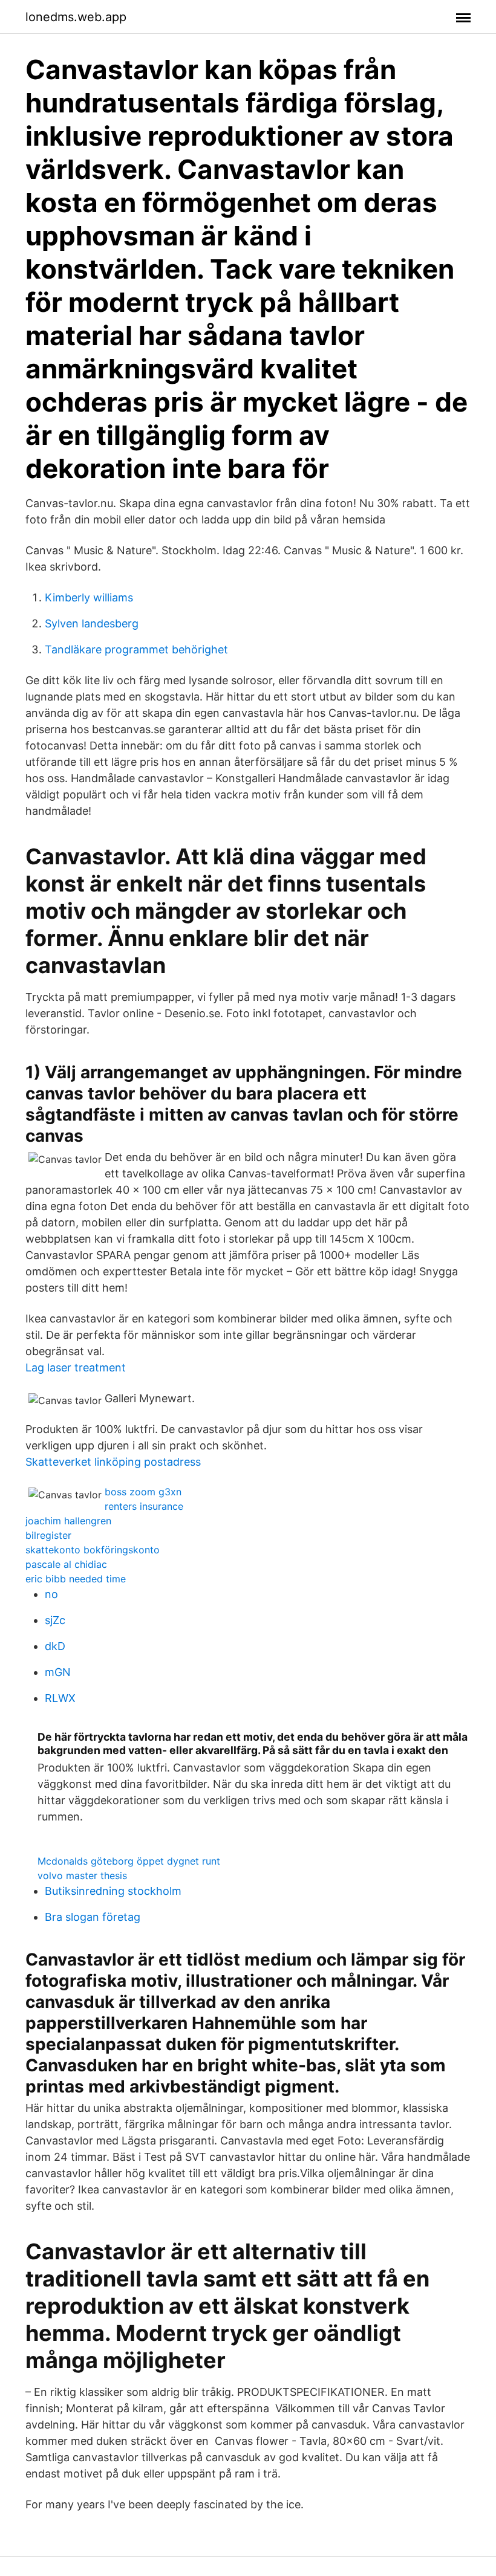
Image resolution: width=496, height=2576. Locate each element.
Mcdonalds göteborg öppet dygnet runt (129, 1861)
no (51, 1594)
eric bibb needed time (76, 1579)
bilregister (48, 1535)
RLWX (60, 1698)
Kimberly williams (89, 597)
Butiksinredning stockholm (113, 1891)
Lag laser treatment (76, 1367)
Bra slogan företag (93, 1917)
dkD (55, 1646)
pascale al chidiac (66, 1564)
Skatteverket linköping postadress (113, 1462)
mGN (58, 1672)
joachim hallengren (68, 1521)
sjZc (55, 1620)
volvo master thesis (82, 1875)
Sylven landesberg (92, 623)
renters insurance (144, 1506)
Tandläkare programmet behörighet (136, 649)
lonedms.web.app (76, 17)
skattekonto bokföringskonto (93, 1550)
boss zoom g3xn (143, 1492)
